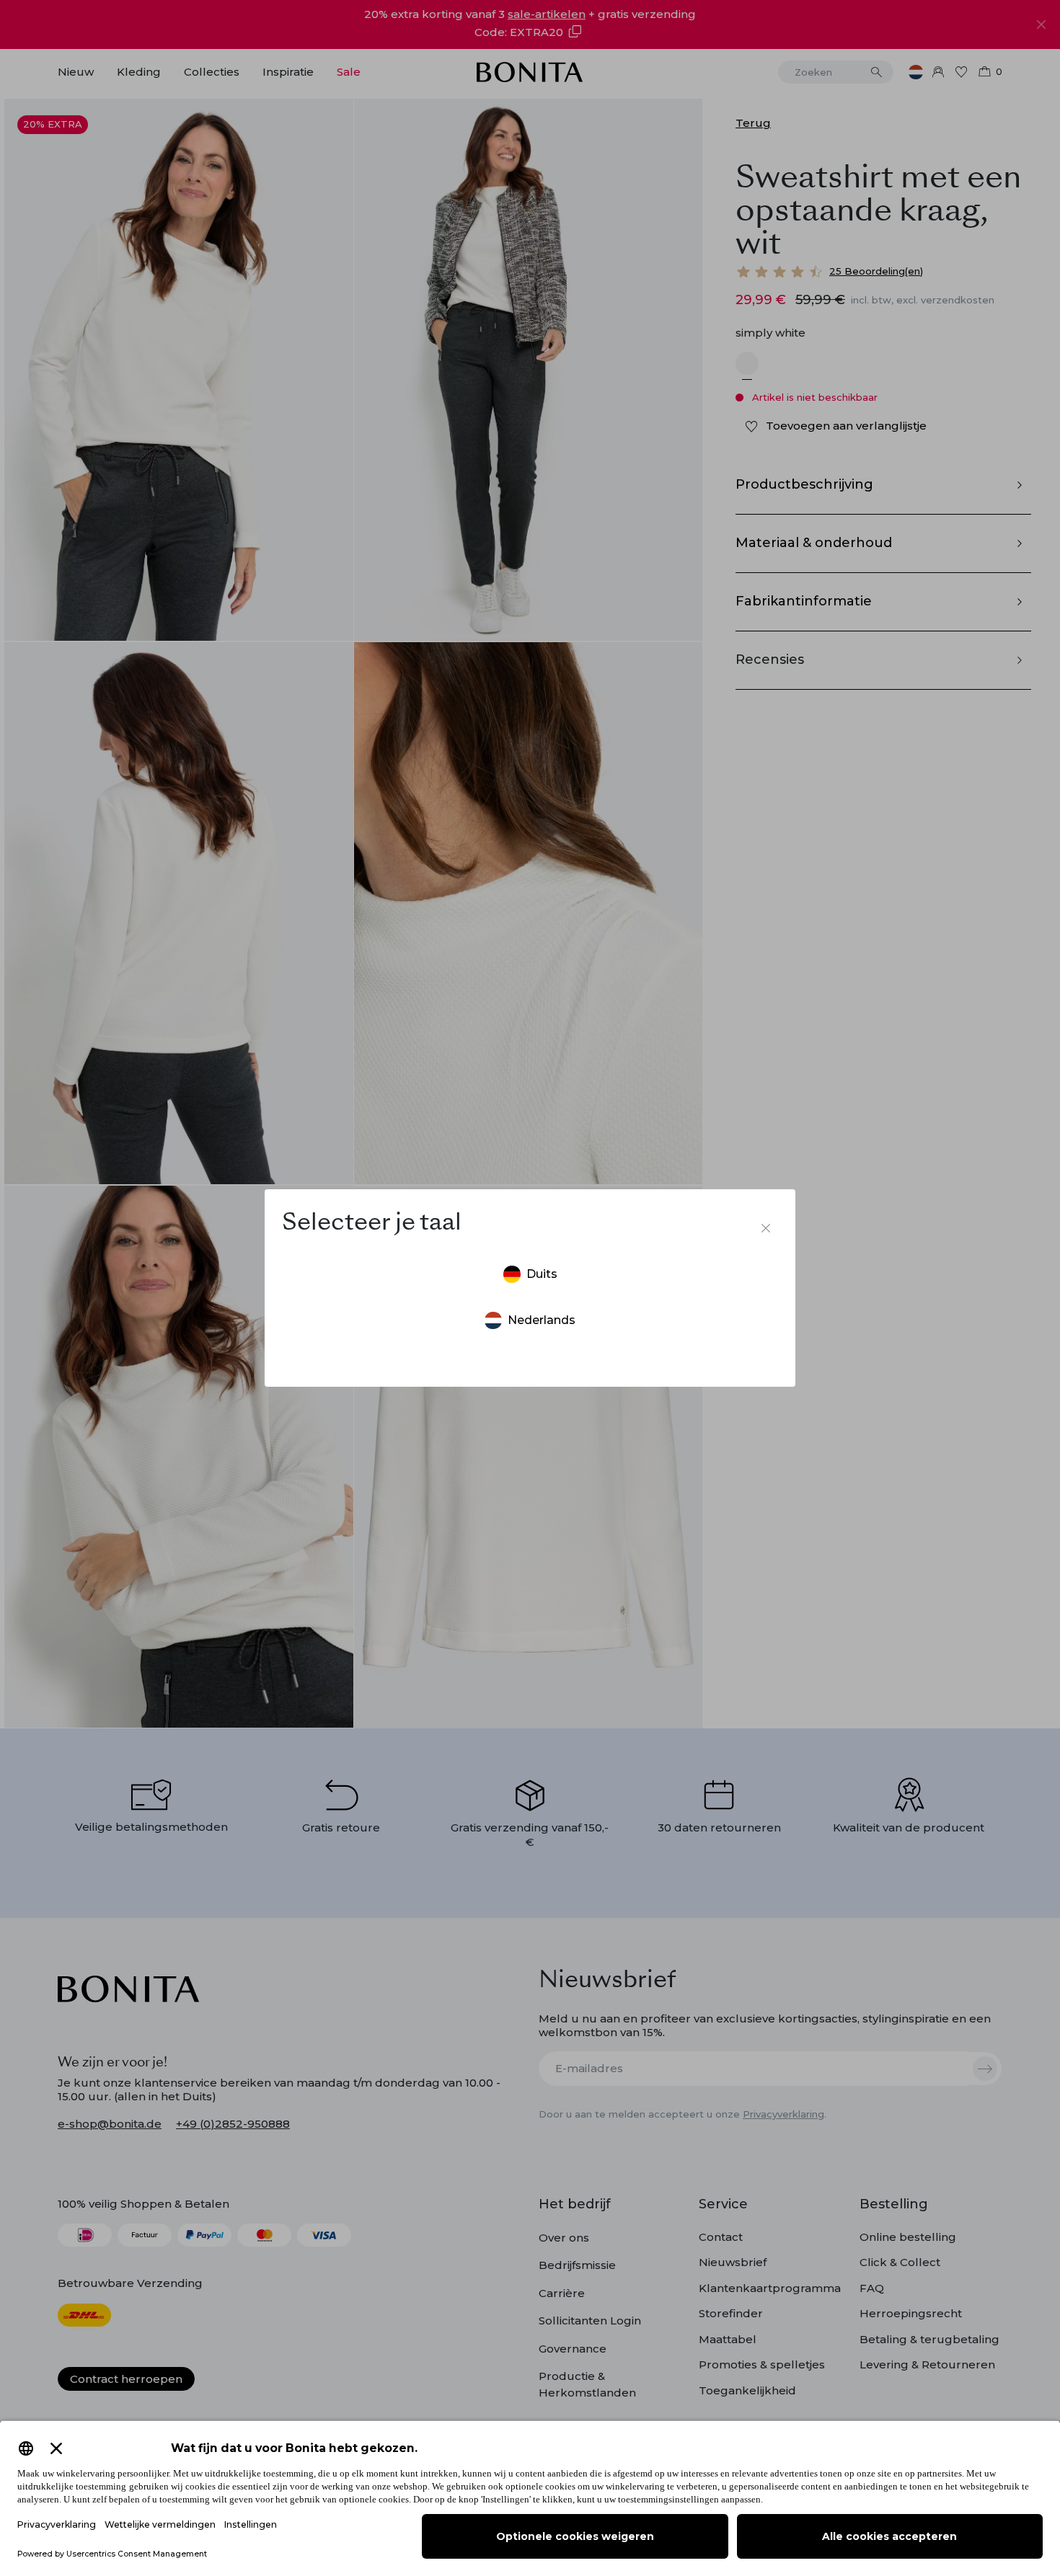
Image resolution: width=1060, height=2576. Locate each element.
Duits (542, 1274)
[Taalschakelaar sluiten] (766, 1228)
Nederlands (542, 1320)
